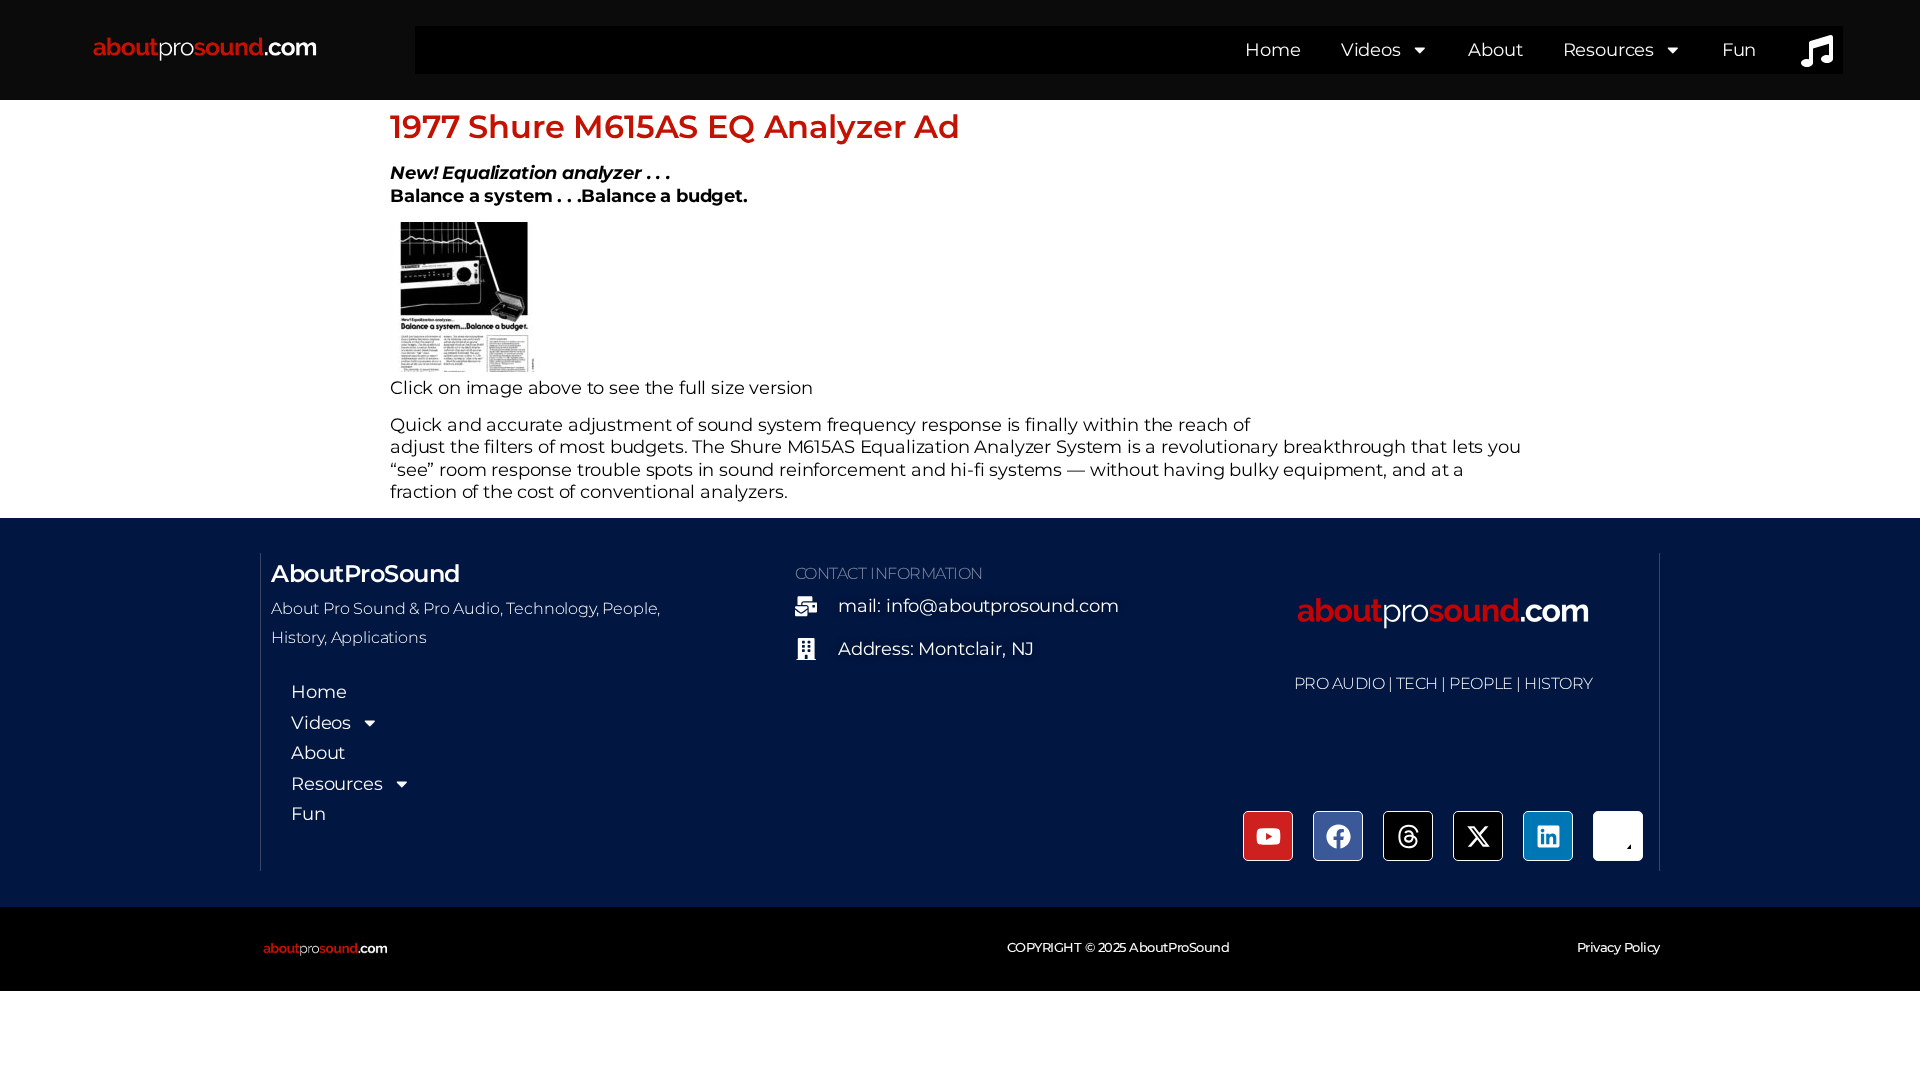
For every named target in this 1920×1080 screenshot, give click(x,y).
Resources (1609, 49)
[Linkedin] (1548, 836)
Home (1272, 49)
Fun (1739, 49)
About (1495, 49)
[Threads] (1408, 836)
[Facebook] (1338, 836)
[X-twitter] (1478, 836)
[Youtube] (1268, 836)
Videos (1371, 49)
